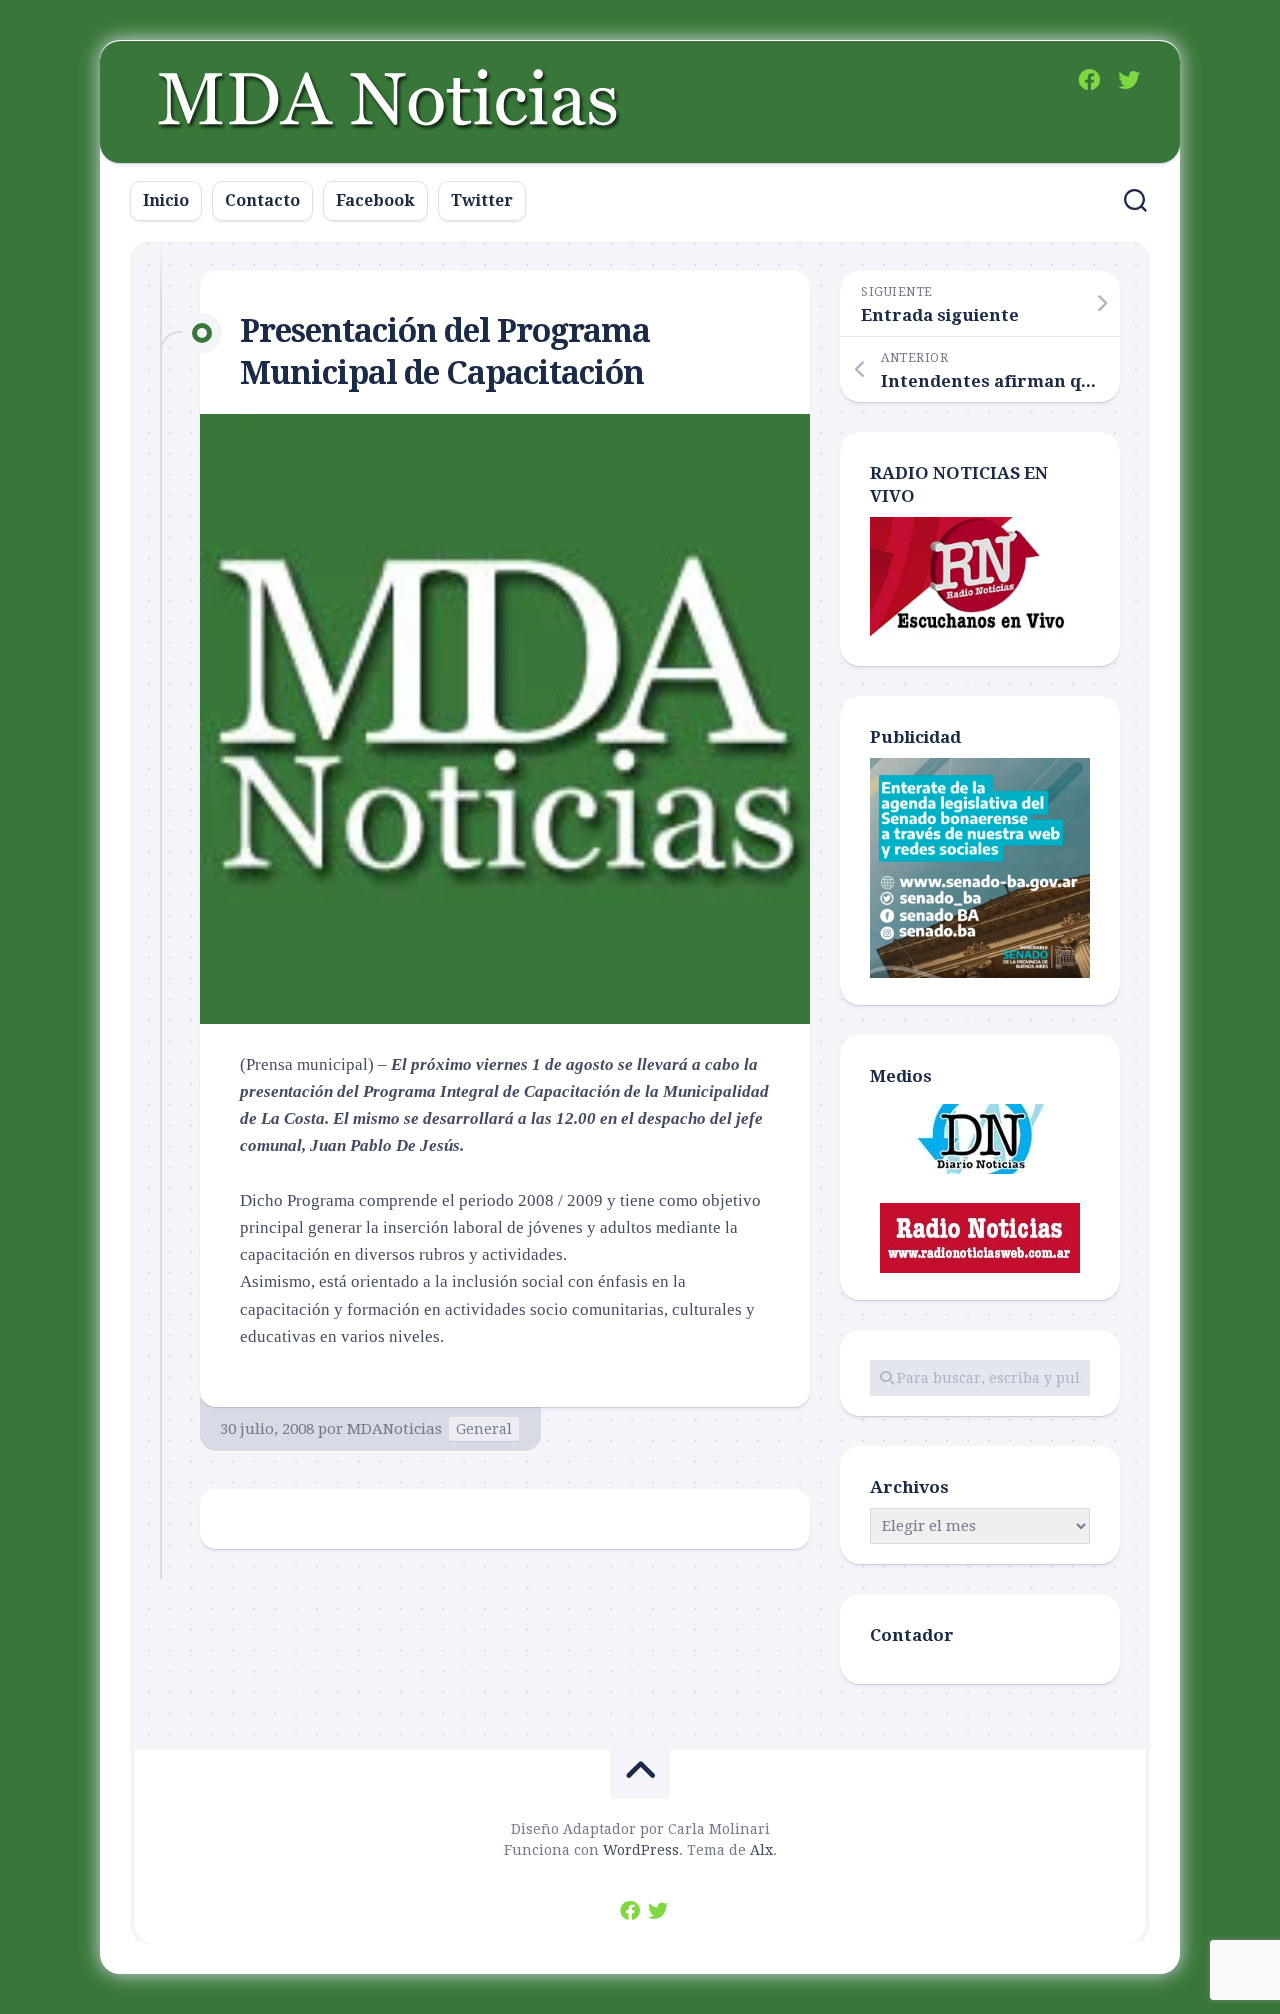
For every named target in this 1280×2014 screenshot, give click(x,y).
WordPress (641, 1850)
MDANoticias (394, 1429)
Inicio (166, 200)
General (484, 1429)
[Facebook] (1089, 80)
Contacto (262, 200)
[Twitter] (1129, 80)
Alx (761, 1850)
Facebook (375, 200)
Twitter (482, 200)
